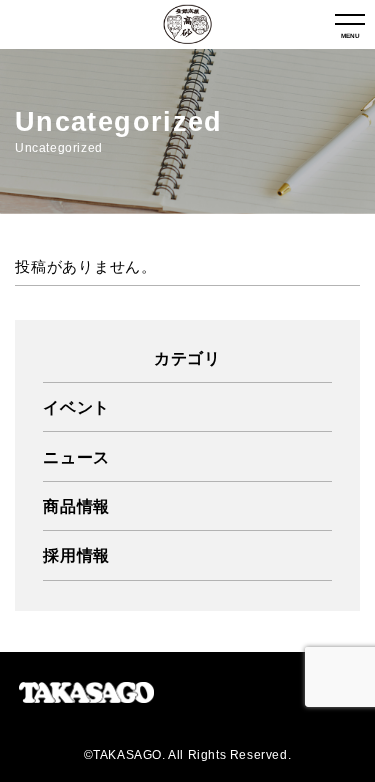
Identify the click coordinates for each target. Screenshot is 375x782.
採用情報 (76, 555)
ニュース (76, 457)
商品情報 (76, 506)
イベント (76, 407)
